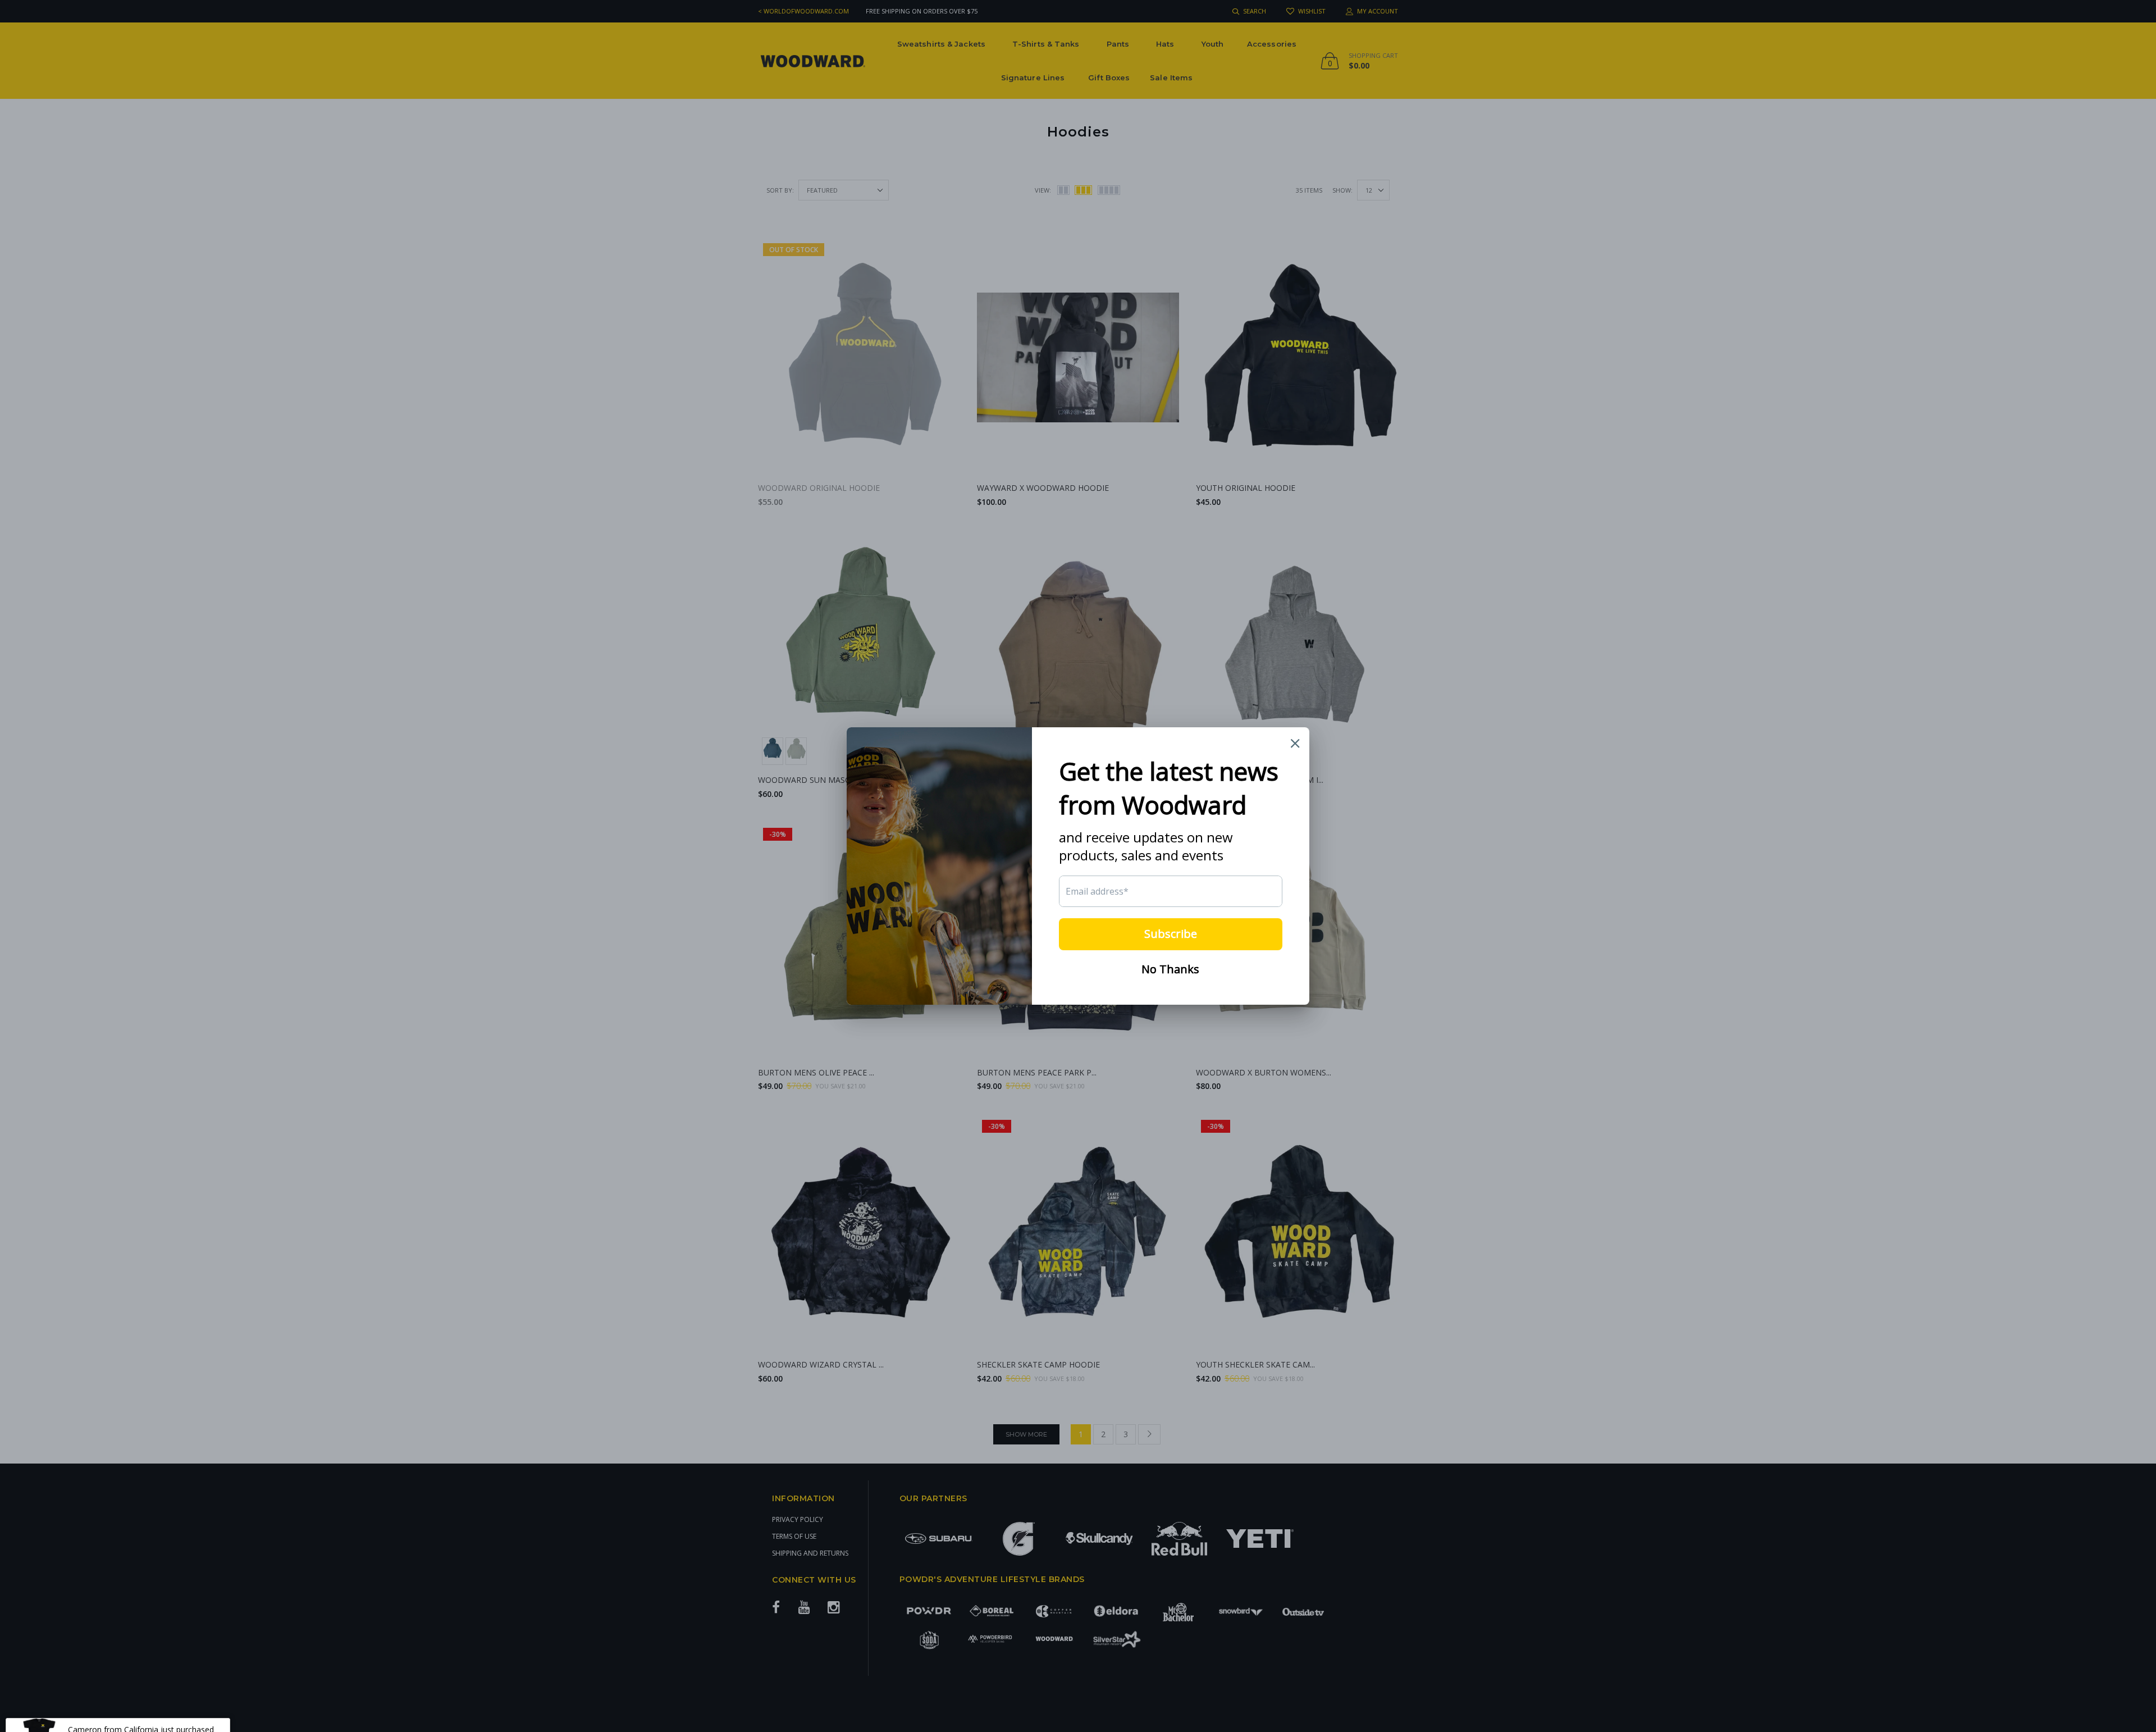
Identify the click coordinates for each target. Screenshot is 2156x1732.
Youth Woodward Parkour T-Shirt (129, 1705)
